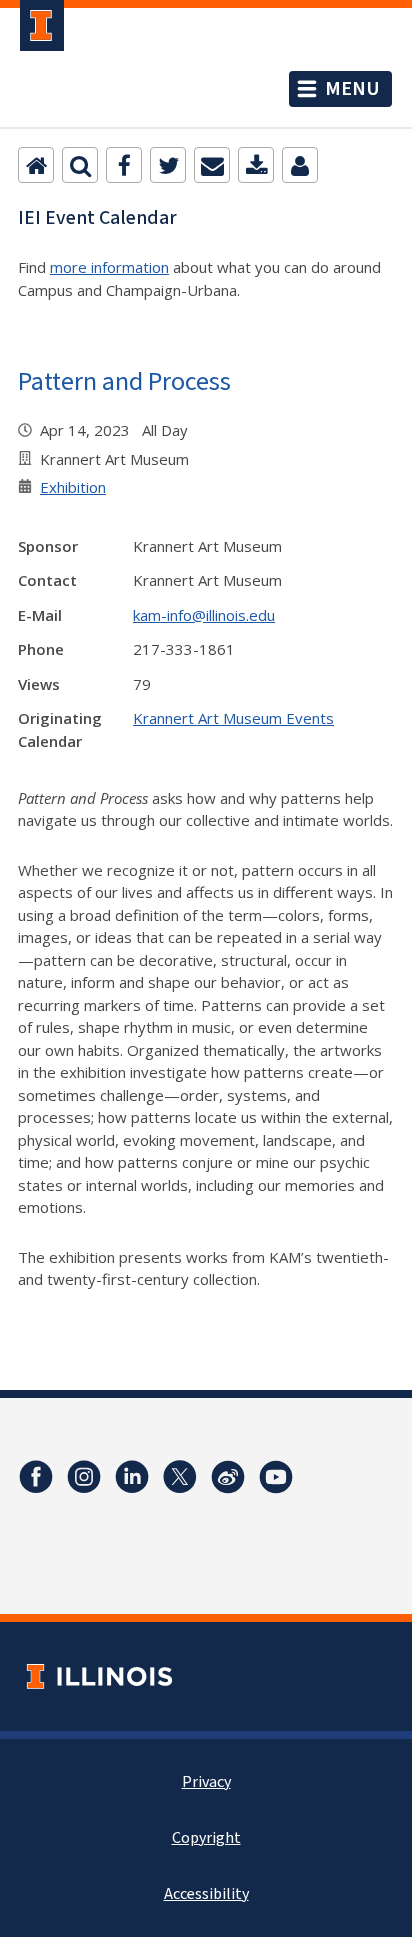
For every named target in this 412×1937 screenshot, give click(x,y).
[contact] (300, 165)
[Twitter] (168, 165)
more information (109, 267)
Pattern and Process (124, 380)
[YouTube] (276, 1477)
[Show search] (80, 165)
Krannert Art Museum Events (233, 718)
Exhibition (73, 487)
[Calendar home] (36, 165)
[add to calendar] (256, 165)
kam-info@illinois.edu (204, 615)
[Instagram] (84, 1477)
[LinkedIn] (132, 1477)
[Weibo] (228, 1477)
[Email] (212, 165)
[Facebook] (124, 165)
